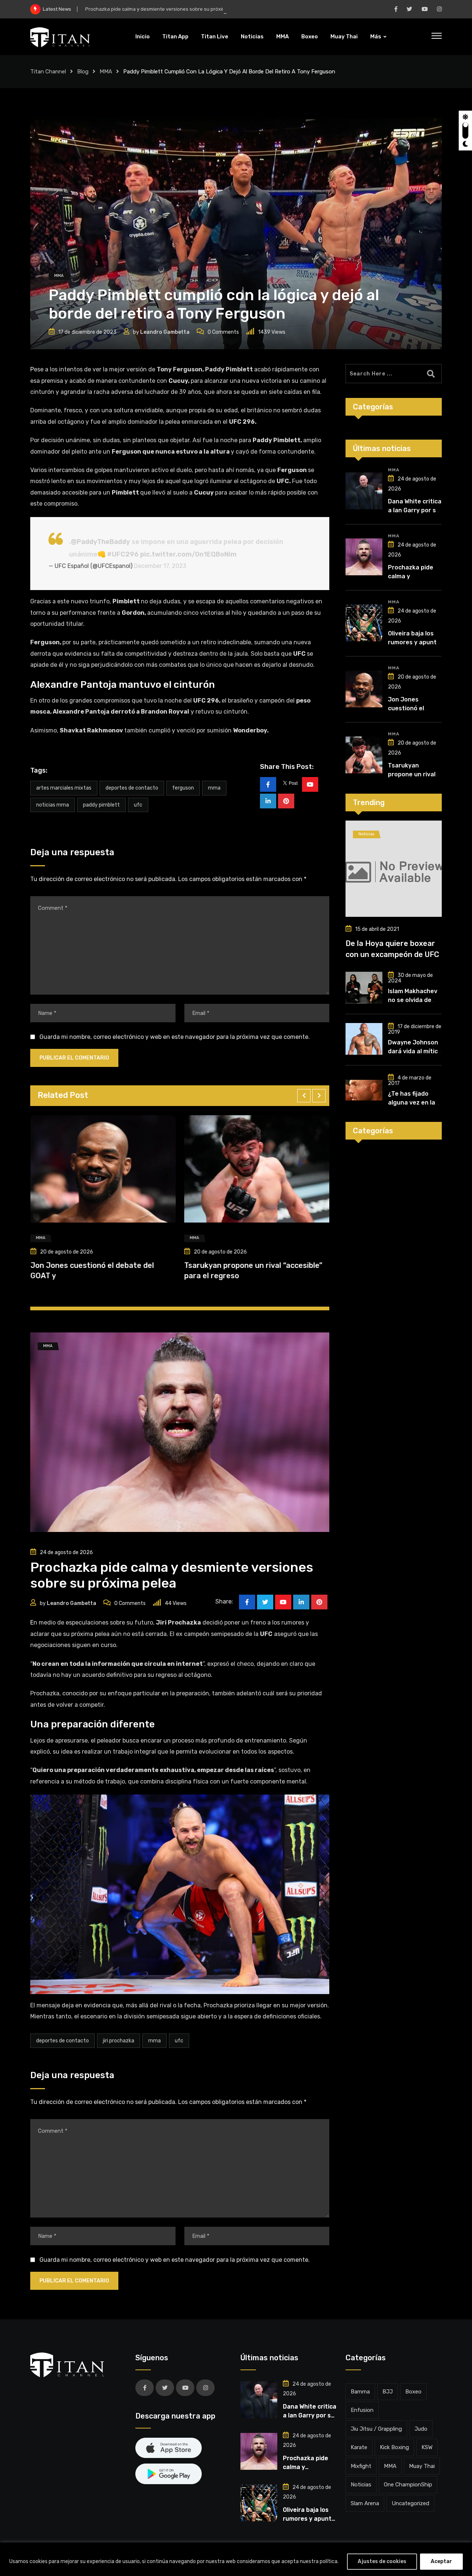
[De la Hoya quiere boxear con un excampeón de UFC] (394, 869)
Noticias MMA (53, 805)
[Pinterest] (286, 801)
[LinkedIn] (268, 801)
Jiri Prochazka (119, 2041)
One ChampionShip (408, 2485)
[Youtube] (310, 784)
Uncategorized (410, 2503)
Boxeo (310, 37)
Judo (421, 2429)
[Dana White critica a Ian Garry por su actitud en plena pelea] (364, 491)
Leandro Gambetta (165, 332)
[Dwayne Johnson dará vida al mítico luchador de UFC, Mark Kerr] (364, 1039)
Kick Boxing (394, 2447)
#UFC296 (123, 554)
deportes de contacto (132, 788)
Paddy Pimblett (101, 805)
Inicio (143, 37)
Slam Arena (365, 2503)
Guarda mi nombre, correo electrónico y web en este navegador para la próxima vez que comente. (175, 1037)
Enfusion (362, 2410)
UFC (138, 805)
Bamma (360, 2392)
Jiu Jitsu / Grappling (376, 2429)
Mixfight (361, 2466)
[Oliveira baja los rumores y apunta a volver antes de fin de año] (364, 623)
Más (376, 37)
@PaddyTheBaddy (100, 542)
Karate (359, 2447)
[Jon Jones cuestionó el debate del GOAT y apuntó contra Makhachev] (364, 689)
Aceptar (441, 2561)
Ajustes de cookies (382, 2561)
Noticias (252, 37)
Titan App (175, 37)
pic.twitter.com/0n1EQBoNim (188, 554)
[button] (304, 1096)
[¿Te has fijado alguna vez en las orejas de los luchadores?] (364, 1090)
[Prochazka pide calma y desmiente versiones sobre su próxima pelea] (364, 557)
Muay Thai (344, 37)
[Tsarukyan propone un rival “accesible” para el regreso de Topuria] (364, 755)
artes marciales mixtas (64, 788)
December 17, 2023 (160, 566)
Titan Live (215, 37)
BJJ (388, 2392)
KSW (427, 2447)
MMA (282, 37)
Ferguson (183, 788)
